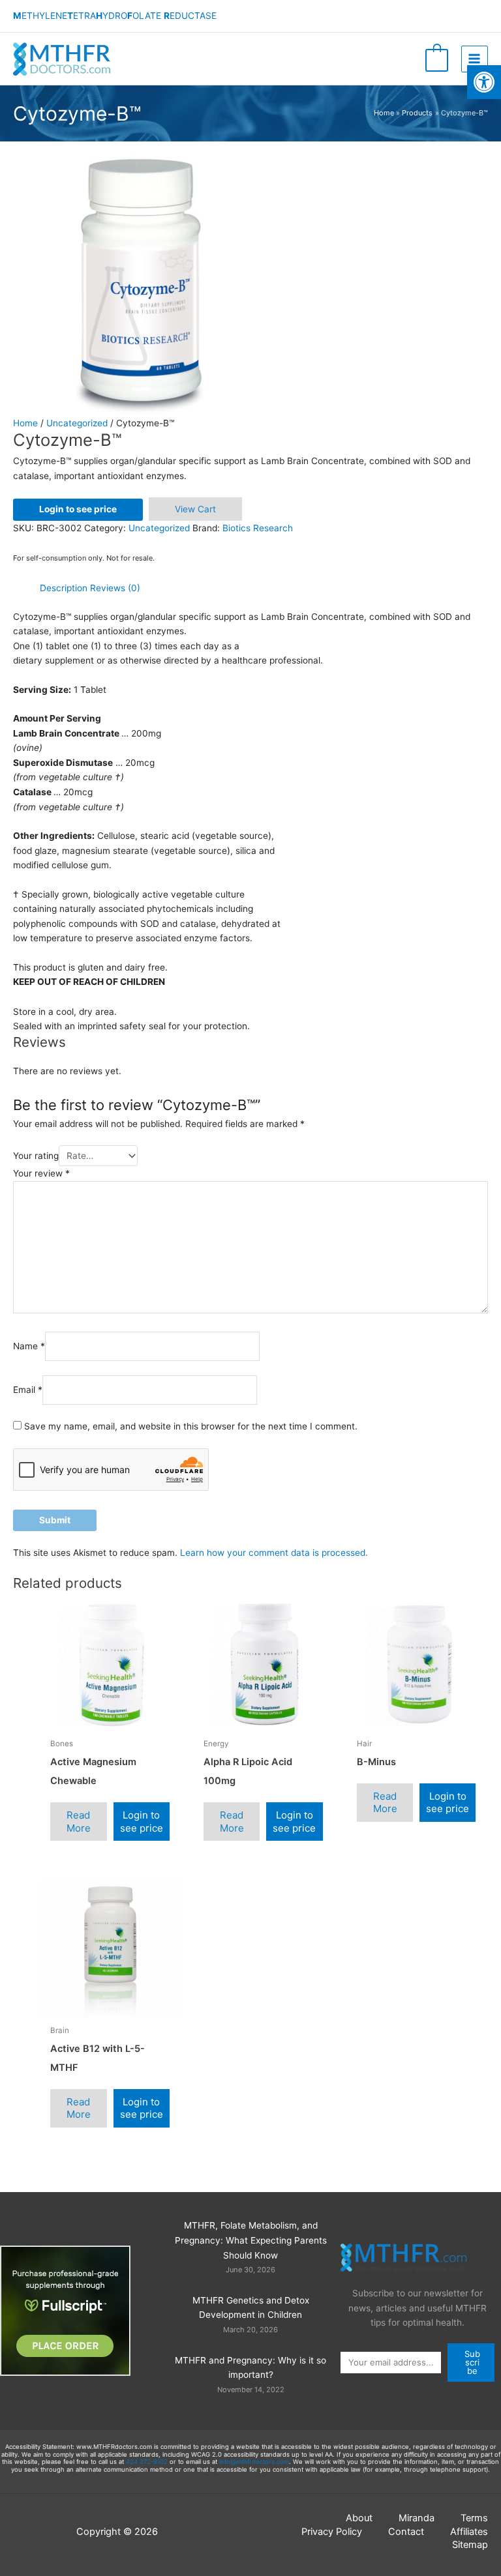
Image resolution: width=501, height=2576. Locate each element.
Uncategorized (77, 423)
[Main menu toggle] (475, 59)
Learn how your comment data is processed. (274, 1553)
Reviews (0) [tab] (115, 588)
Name (29, 1347)
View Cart (195, 509)
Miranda (417, 2518)
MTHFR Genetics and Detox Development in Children (251, 2308)
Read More (79, 1822)
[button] (484, 82)
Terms (474, 2518)
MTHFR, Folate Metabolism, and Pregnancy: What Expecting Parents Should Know (251, 2240)
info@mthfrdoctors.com (254, 2462)
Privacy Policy (332, 2532)
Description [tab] (64, 588)
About (359, 2518)
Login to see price (78, 509)
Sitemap (470, 2545)
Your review (41, 1173)
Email (28, 1390)
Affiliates (469, 2532)
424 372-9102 (147, 2462)
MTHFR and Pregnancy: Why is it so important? (250, 2368)
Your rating (36, 1156)
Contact (406, 2532)
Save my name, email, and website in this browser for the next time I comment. (191, 1426)
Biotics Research (258, 528)
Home (25, 423)
